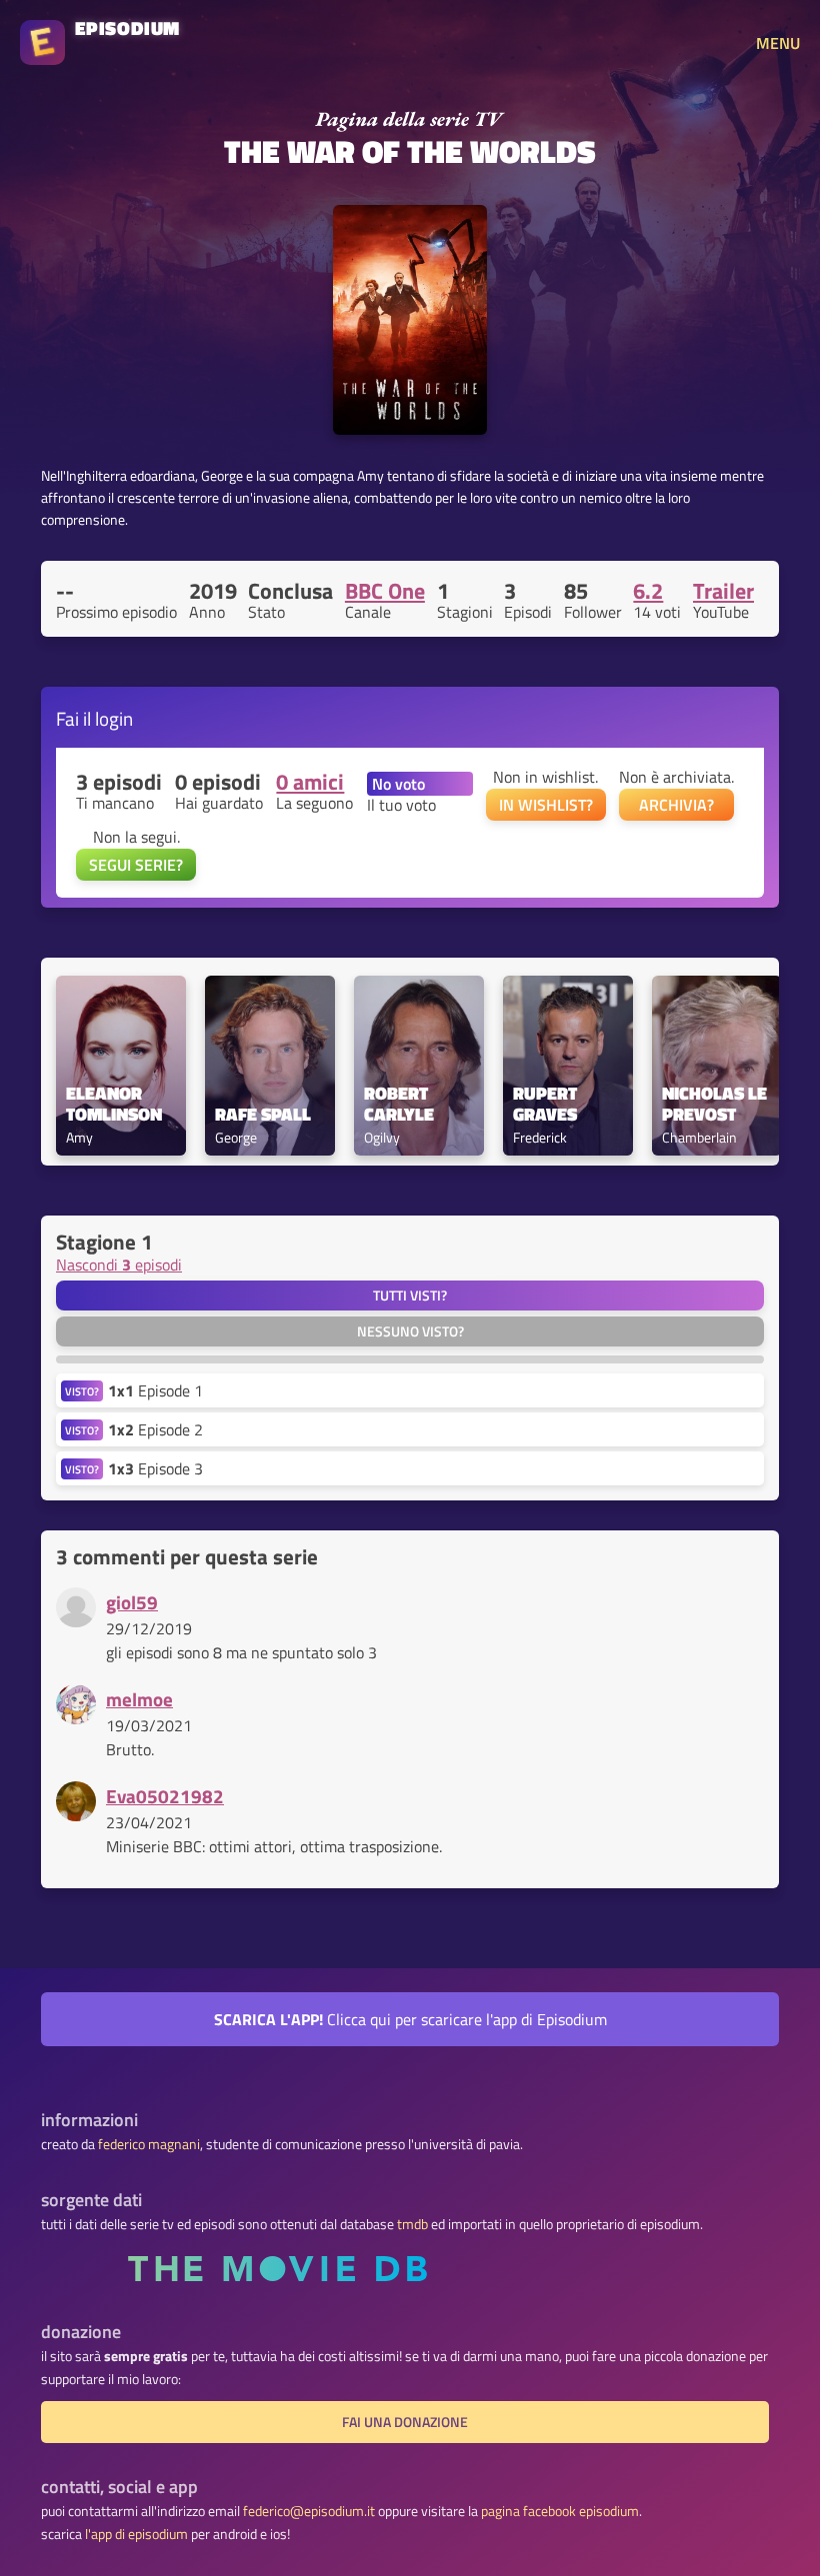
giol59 (132, 1602)
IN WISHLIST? (546, 805)
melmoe (139, 1699)
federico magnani (149, 2144)
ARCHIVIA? (676, 805)
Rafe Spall (263, 1115)
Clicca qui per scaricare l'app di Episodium (410, 2019)
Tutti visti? (410, 1295)
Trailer (723, 591)
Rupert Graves (547, 1105)
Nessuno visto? (410, 1331)
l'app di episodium (136, 2534)
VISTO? (82, 1391)
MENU (778, 43)
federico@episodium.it (309, 2511)
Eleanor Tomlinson (114, 1105)
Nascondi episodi (119, 1265)
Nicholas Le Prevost (716, 1105)
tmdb (412, 2224)
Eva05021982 (165, 1796)
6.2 (648, 591)
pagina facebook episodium (560, 2511)
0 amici (310, 782)
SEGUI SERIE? (136, 865)
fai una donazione (405, 2422)
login (114, 718)
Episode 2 (155, 1429)
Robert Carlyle (399, 1105)
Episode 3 (155, 1468)
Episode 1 (155, 1390)
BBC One (385, 591)
